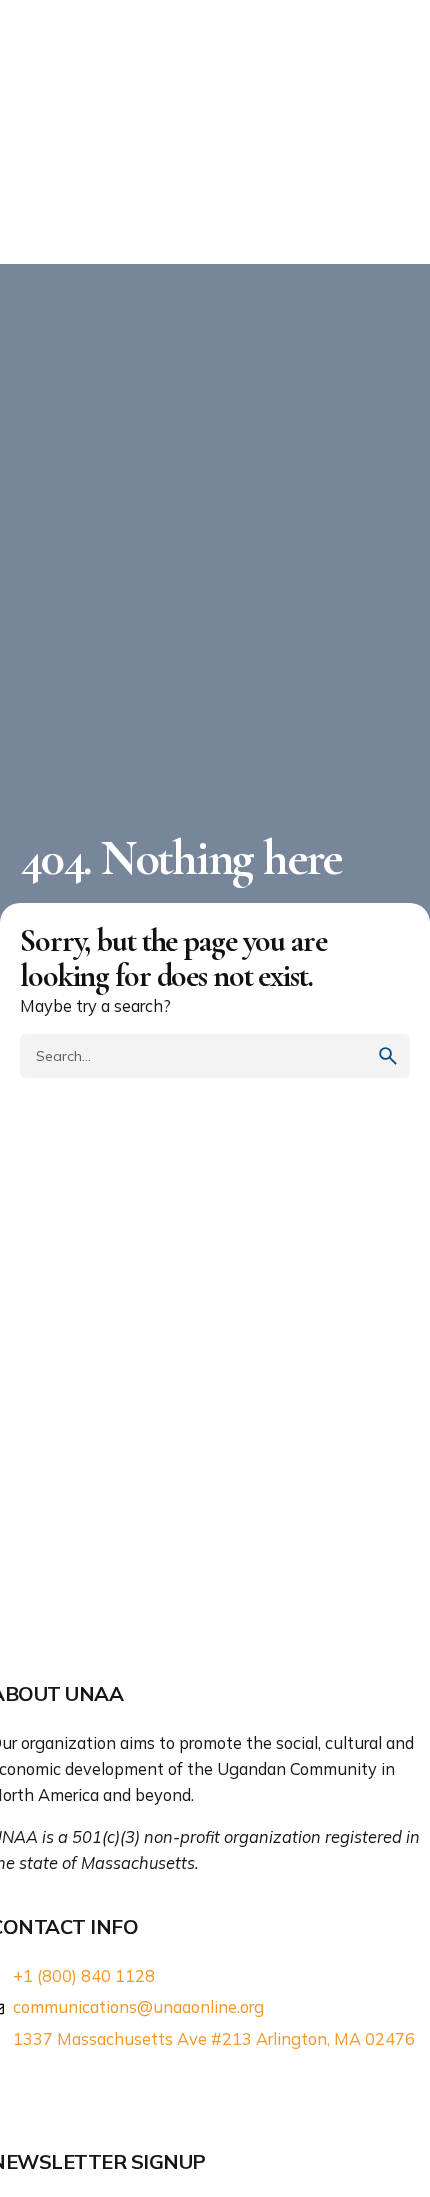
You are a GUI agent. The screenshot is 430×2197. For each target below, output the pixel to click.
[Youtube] (130, 2089)
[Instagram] (89, 2089)
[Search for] (215, 1056)
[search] (388, 1056)
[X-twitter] (48, 2089)
